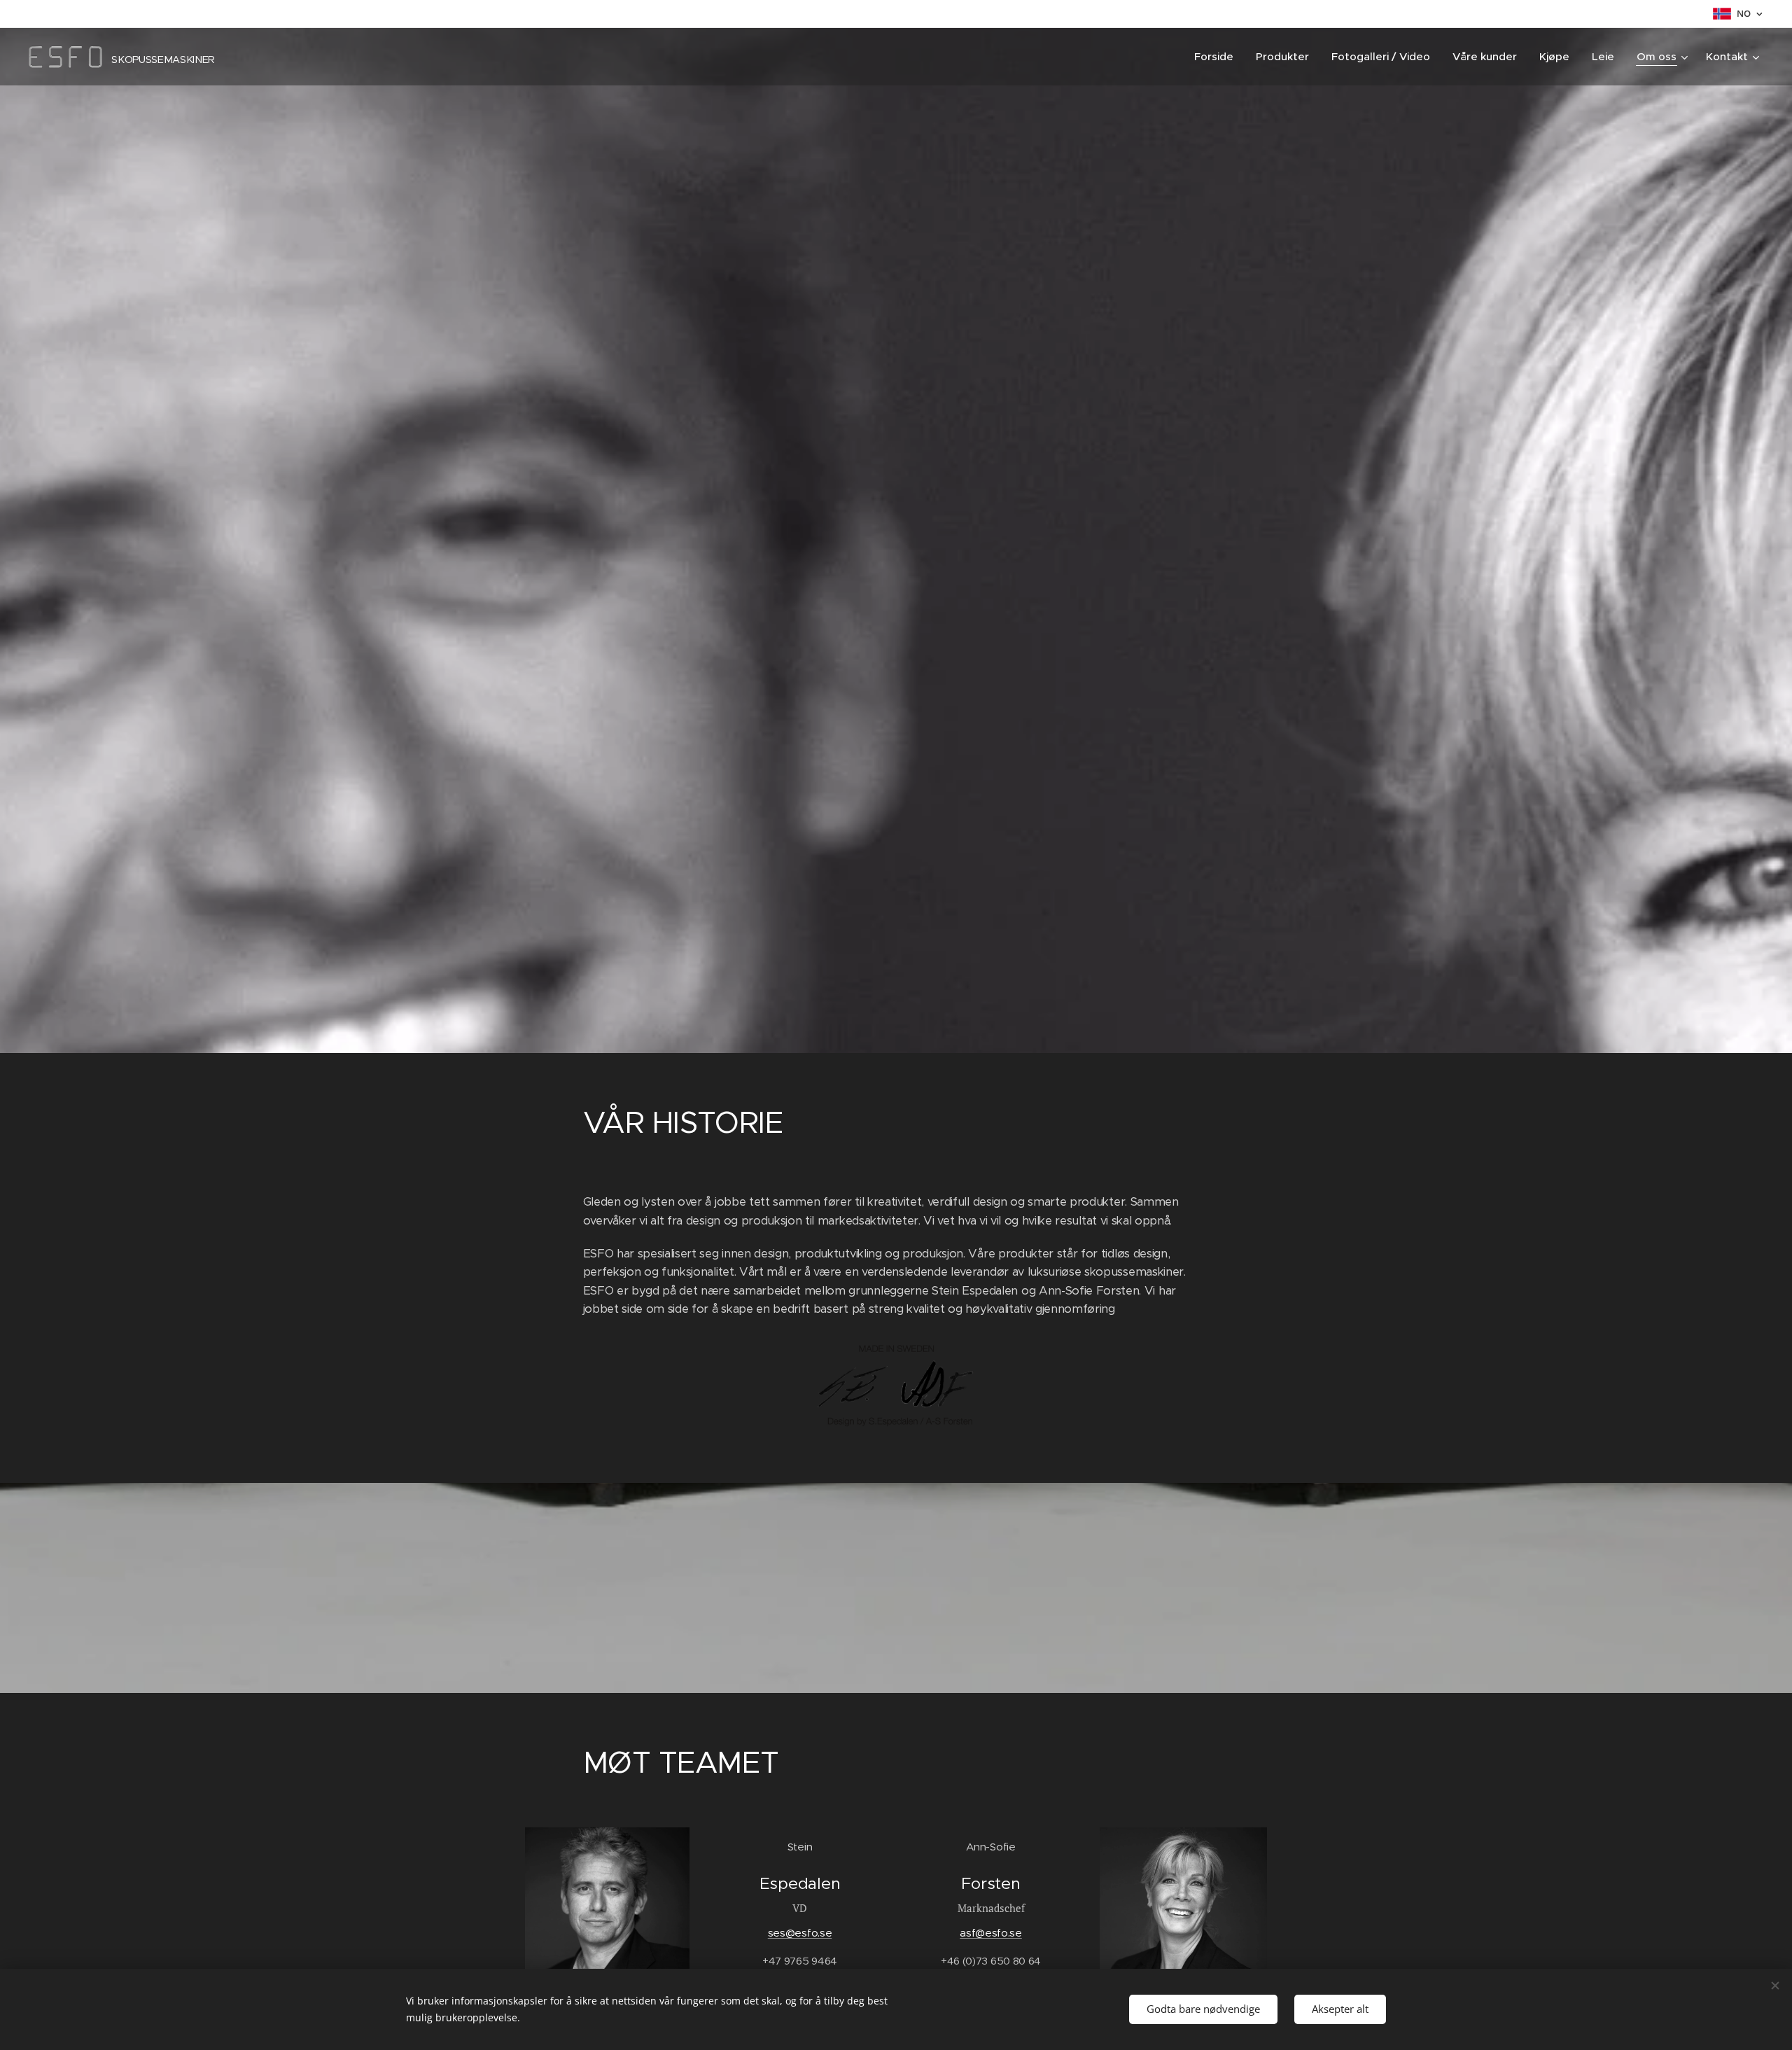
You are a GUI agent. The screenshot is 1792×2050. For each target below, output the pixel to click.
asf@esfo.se (990, 1933)
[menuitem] (1218, 57)
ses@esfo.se (800, 1933)
